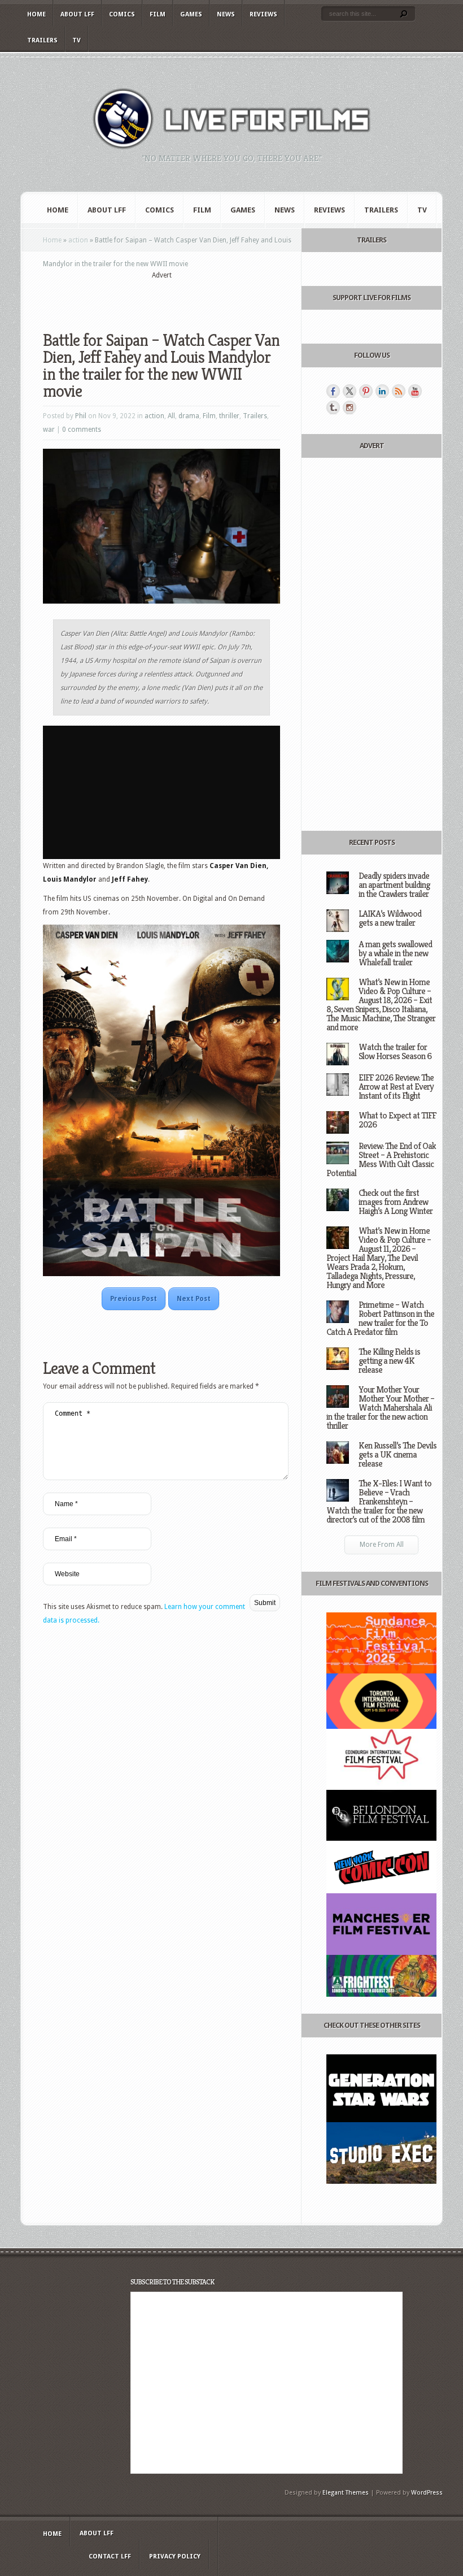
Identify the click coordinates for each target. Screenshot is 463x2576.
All (171, 416)
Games (191, 14)
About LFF (77, 14)
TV (77, 40)
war (49, 430)
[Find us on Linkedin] (382, 391)
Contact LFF (110, 2557)
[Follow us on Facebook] (333, 391)
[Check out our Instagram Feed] (350, 407)
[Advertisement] (175, 298)
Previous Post (134, 1299)
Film (158, 14)
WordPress (427, 2493)
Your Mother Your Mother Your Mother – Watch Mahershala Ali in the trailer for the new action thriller (380, 1408)
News (226, 14)
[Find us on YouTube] (415, 391)
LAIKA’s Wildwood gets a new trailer (390, 918)
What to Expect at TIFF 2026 (397, 1120)
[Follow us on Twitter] (350, 391)
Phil (81, 416)
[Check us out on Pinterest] (366, 391)
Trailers (42, 40)
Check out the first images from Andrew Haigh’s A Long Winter (396, 1202)
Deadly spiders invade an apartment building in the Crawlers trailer (394, 885)
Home (36, 14)
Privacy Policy (175, 2557)
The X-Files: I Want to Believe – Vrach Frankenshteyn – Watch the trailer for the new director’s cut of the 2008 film (379, 1501)
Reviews (263, 14)
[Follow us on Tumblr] (333, 407)
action (78, 240)
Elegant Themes (346, 2493)
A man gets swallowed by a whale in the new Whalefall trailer (395, 953)
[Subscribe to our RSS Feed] (399, 391)
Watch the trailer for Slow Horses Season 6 (395, 1051)
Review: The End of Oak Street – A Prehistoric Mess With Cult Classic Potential (381, 1159)
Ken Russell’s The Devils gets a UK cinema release (398, 1454)
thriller (229, 416)
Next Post (194, 1299)
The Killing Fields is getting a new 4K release (389, 1361)
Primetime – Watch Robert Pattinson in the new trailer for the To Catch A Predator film (380, 1318)
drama (189, 416)
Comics (122, 14)
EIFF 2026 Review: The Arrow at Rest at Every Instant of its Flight (396, 1087)
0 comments (82, 430)
